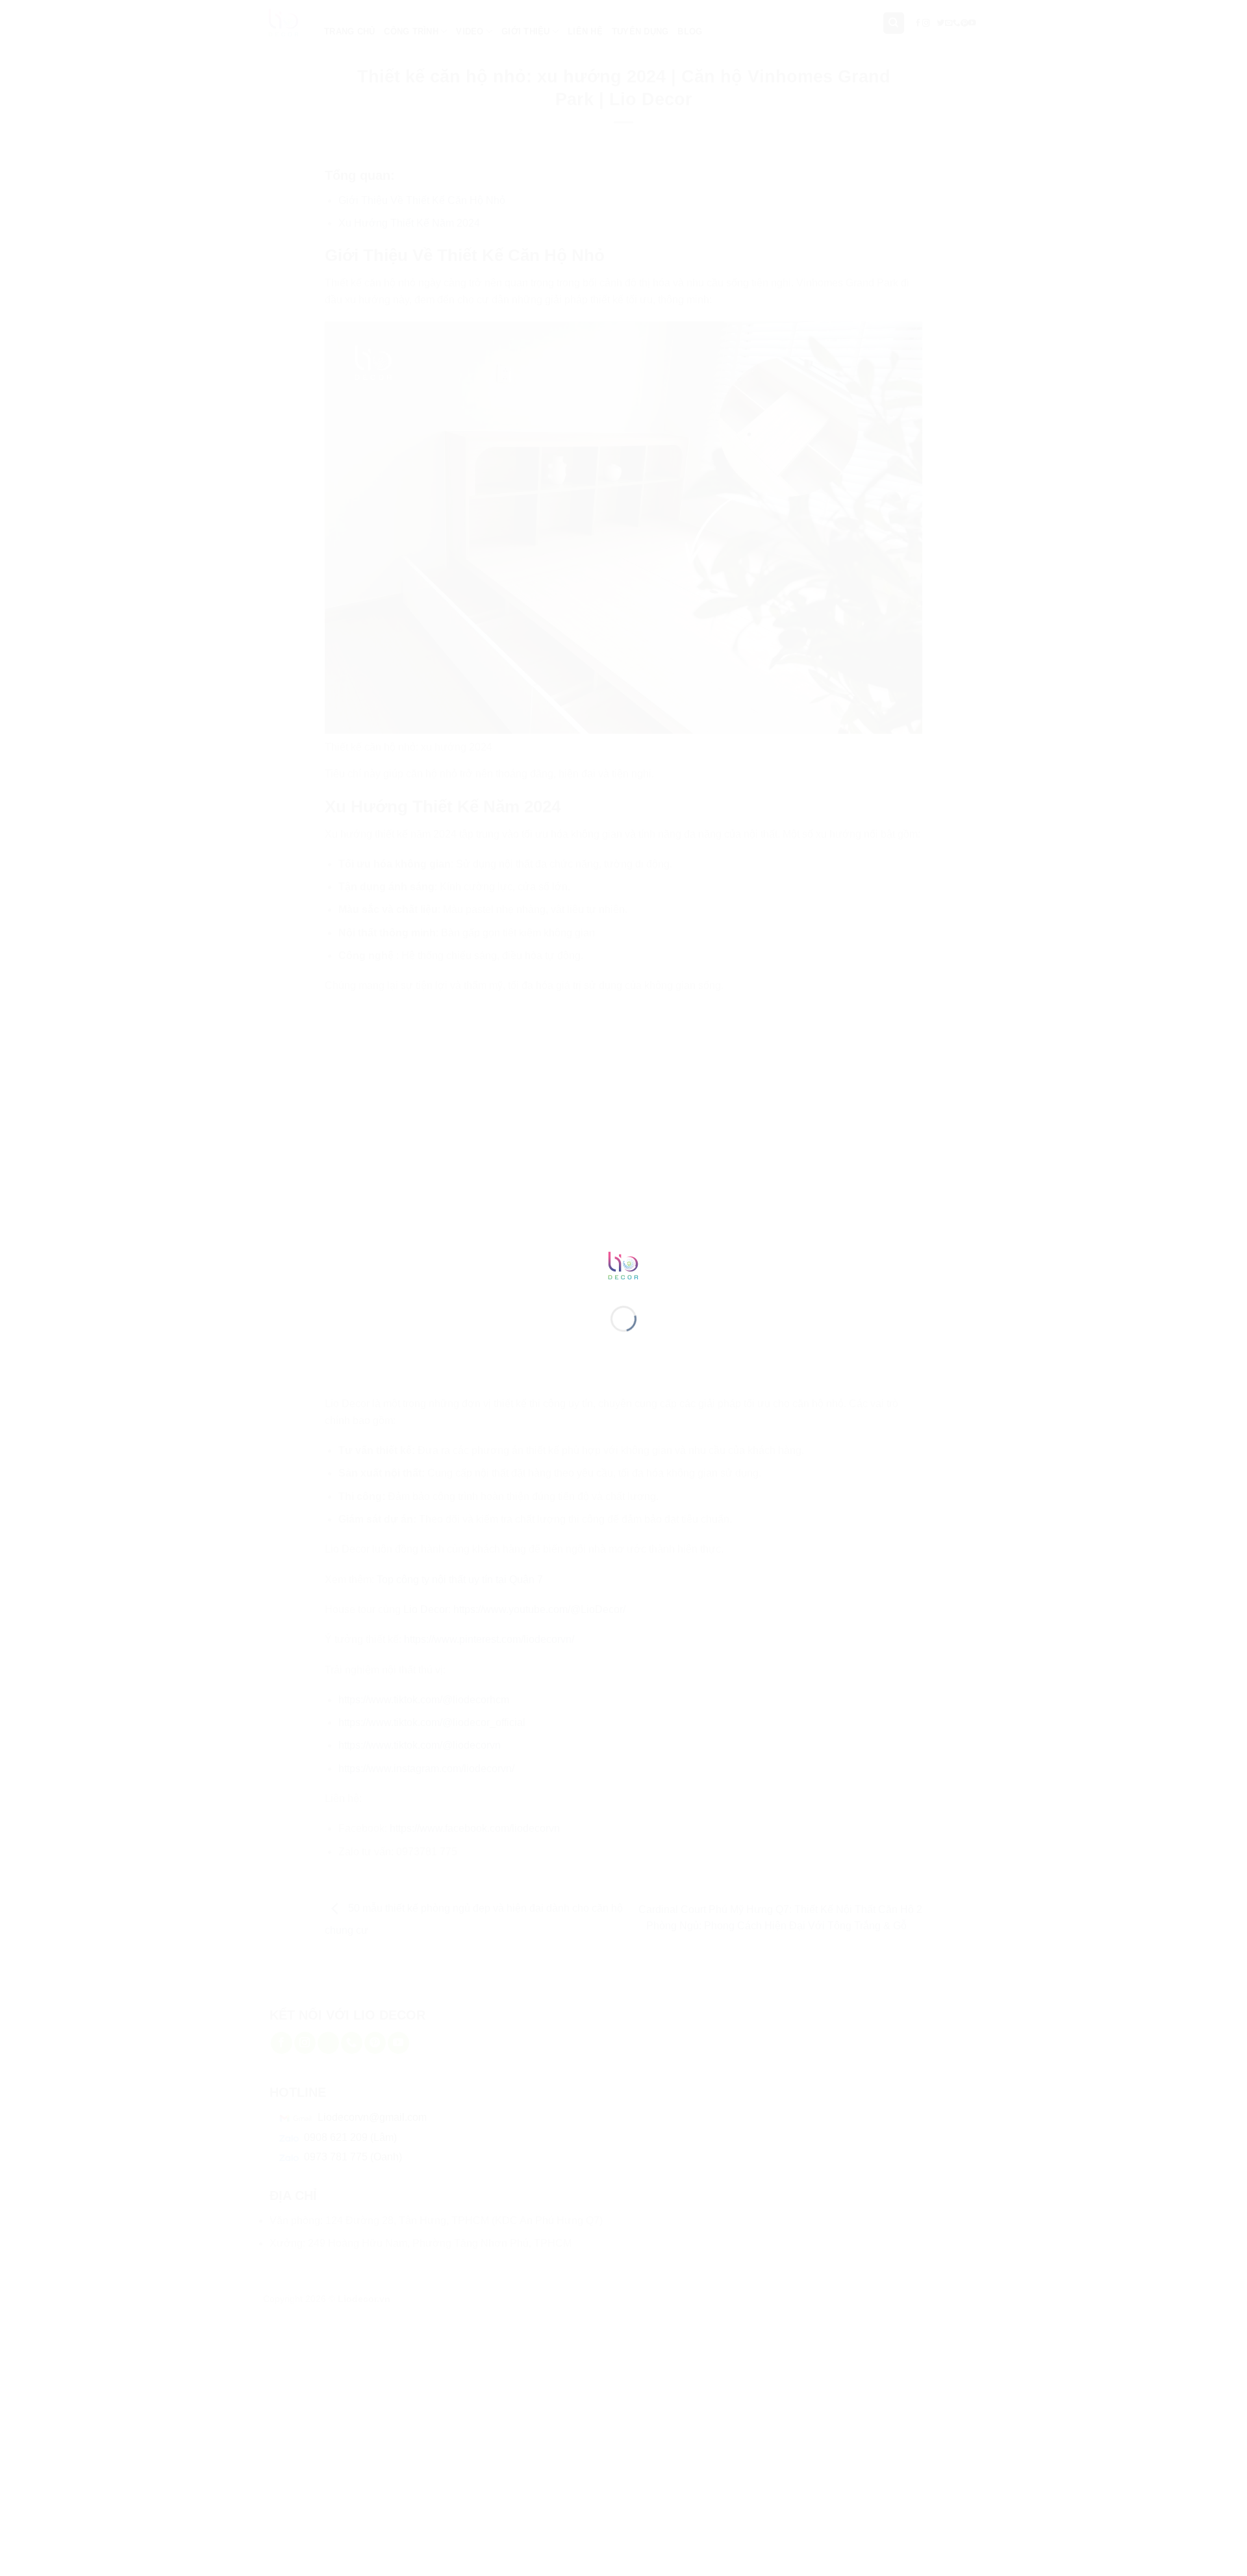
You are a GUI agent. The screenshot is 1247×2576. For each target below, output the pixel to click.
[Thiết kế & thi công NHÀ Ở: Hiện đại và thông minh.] (623, 1265)
